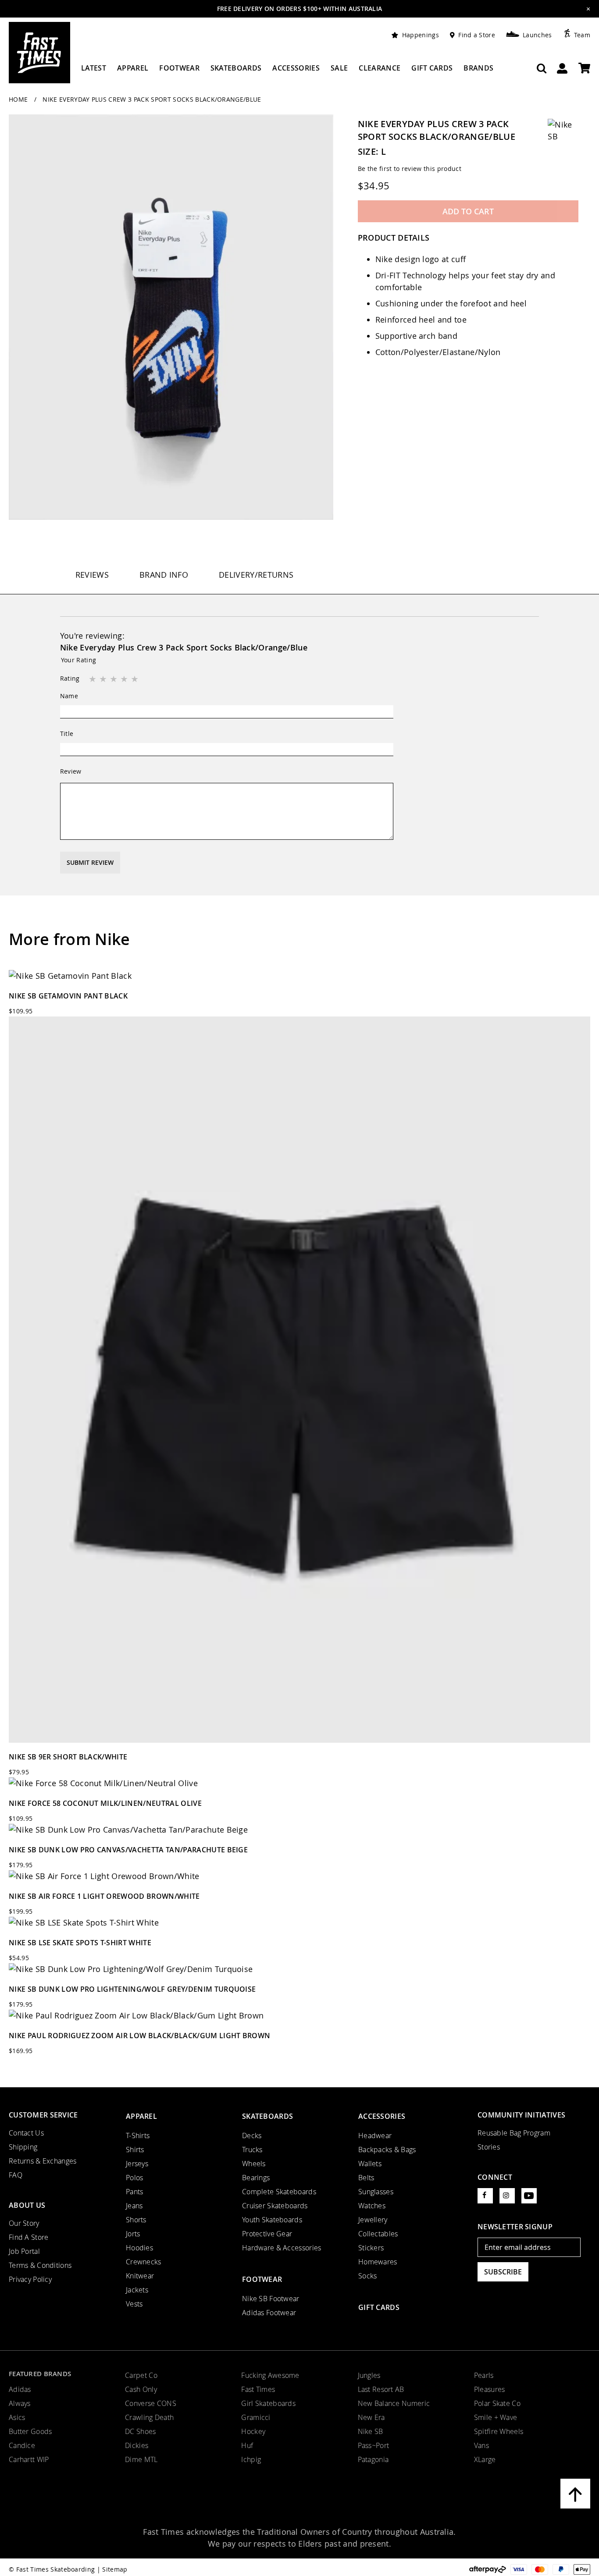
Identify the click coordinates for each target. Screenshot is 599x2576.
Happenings (421, 35)
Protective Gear (267, 2234)
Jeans (134, 2206)
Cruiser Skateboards (275, 2206)
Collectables (378, 2234)
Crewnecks (144, 2262)
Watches (372, 2206)
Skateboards (267, 2116)
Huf (247, 2445)
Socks (367, 2276)
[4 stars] (125, 679)
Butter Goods (30, 2431)
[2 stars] (104, 679)
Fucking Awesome (270, 2375)
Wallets (370, 2164)
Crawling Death (149, 2417)
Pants (134, 2192)
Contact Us (26, 2133)
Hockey (253, 2431)
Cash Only (141, 2389)
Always (20, 2403)
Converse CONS (151, 2403)
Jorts (133, 2234)
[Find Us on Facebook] (485, 2196)
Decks (252, 2135)
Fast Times (258, 2389)
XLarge (485, 2459)
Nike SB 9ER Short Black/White (68, 1757)
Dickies (137, 2445)
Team (582, 35)
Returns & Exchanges (43, 2161)
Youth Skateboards (272, 2220)
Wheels (254, 2164)
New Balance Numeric (394, 2403)
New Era (371, 2417)
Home (19, 99)
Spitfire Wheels (499, 2431)
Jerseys (137, 2164)
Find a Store (477, 35)
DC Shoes (140, 2431)
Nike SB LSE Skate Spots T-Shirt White (80, 1943)
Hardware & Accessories (282, 2248)
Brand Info (164, 575)
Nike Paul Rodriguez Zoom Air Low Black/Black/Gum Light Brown (139, 2036)
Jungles (369, 2375)
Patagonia (373, 2459)
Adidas (20, 2389)
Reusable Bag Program (514, 2133)
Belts (366, 2178)
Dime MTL (141, 2459)
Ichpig (251, 2459)
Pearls (484, 2375)
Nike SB (371, 2431)
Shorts (136, 2220)
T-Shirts (138, 2135)
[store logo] (39, 53)
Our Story (24, 2223)
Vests (134, 2304)
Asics (17, 2417)
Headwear (375, 2135)
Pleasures (490, 2389)
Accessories (382, 2116)
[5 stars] (135, 679)
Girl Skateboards (268, 2403)
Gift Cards (379, 2307)
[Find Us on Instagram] (507, 2196)
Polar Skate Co (497, 2403)
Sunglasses (376, 2192)
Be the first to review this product (410, 169)
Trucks (252, 2150)
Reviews (92, 575)
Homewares (378, 2262)
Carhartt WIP (29, 2459)
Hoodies (139, 2248)
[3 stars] (114, 679)
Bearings (256, 2178)
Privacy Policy (30, 2279)
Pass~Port (374, 2445)
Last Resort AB (381, 2389)
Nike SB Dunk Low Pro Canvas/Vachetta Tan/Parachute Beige (128, 1850)
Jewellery (373, 2220)
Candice (22, 2445)
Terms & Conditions (40, 2265)
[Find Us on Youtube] (529, 2196)
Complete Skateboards (279, 2192)
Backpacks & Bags (387, 2150)
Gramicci (256, 2417)
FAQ (16, 2175)
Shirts (135, 2150)
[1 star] (93, 679)
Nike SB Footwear (271, 2299)
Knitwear (140, 2276)
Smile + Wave (496, 2417)
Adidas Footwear (269, 2313)
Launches (537, 35)
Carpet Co (141, 2375)
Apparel (141, 2116)
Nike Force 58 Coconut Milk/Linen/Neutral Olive (105, 1803)
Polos (134, 2178)
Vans (481, 2445)
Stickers (371, 2248)
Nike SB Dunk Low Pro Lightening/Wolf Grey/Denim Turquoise (132, 1989)
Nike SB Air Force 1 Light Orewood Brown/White (104, 1896)
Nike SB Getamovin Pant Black (68, 996)
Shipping (23, 2147)
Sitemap (115, 2569)
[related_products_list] (299, 976)
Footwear (262, 2279)
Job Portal (24, 2251)
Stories (489, 2147)
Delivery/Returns (256, 575)
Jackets (137, 2290)
